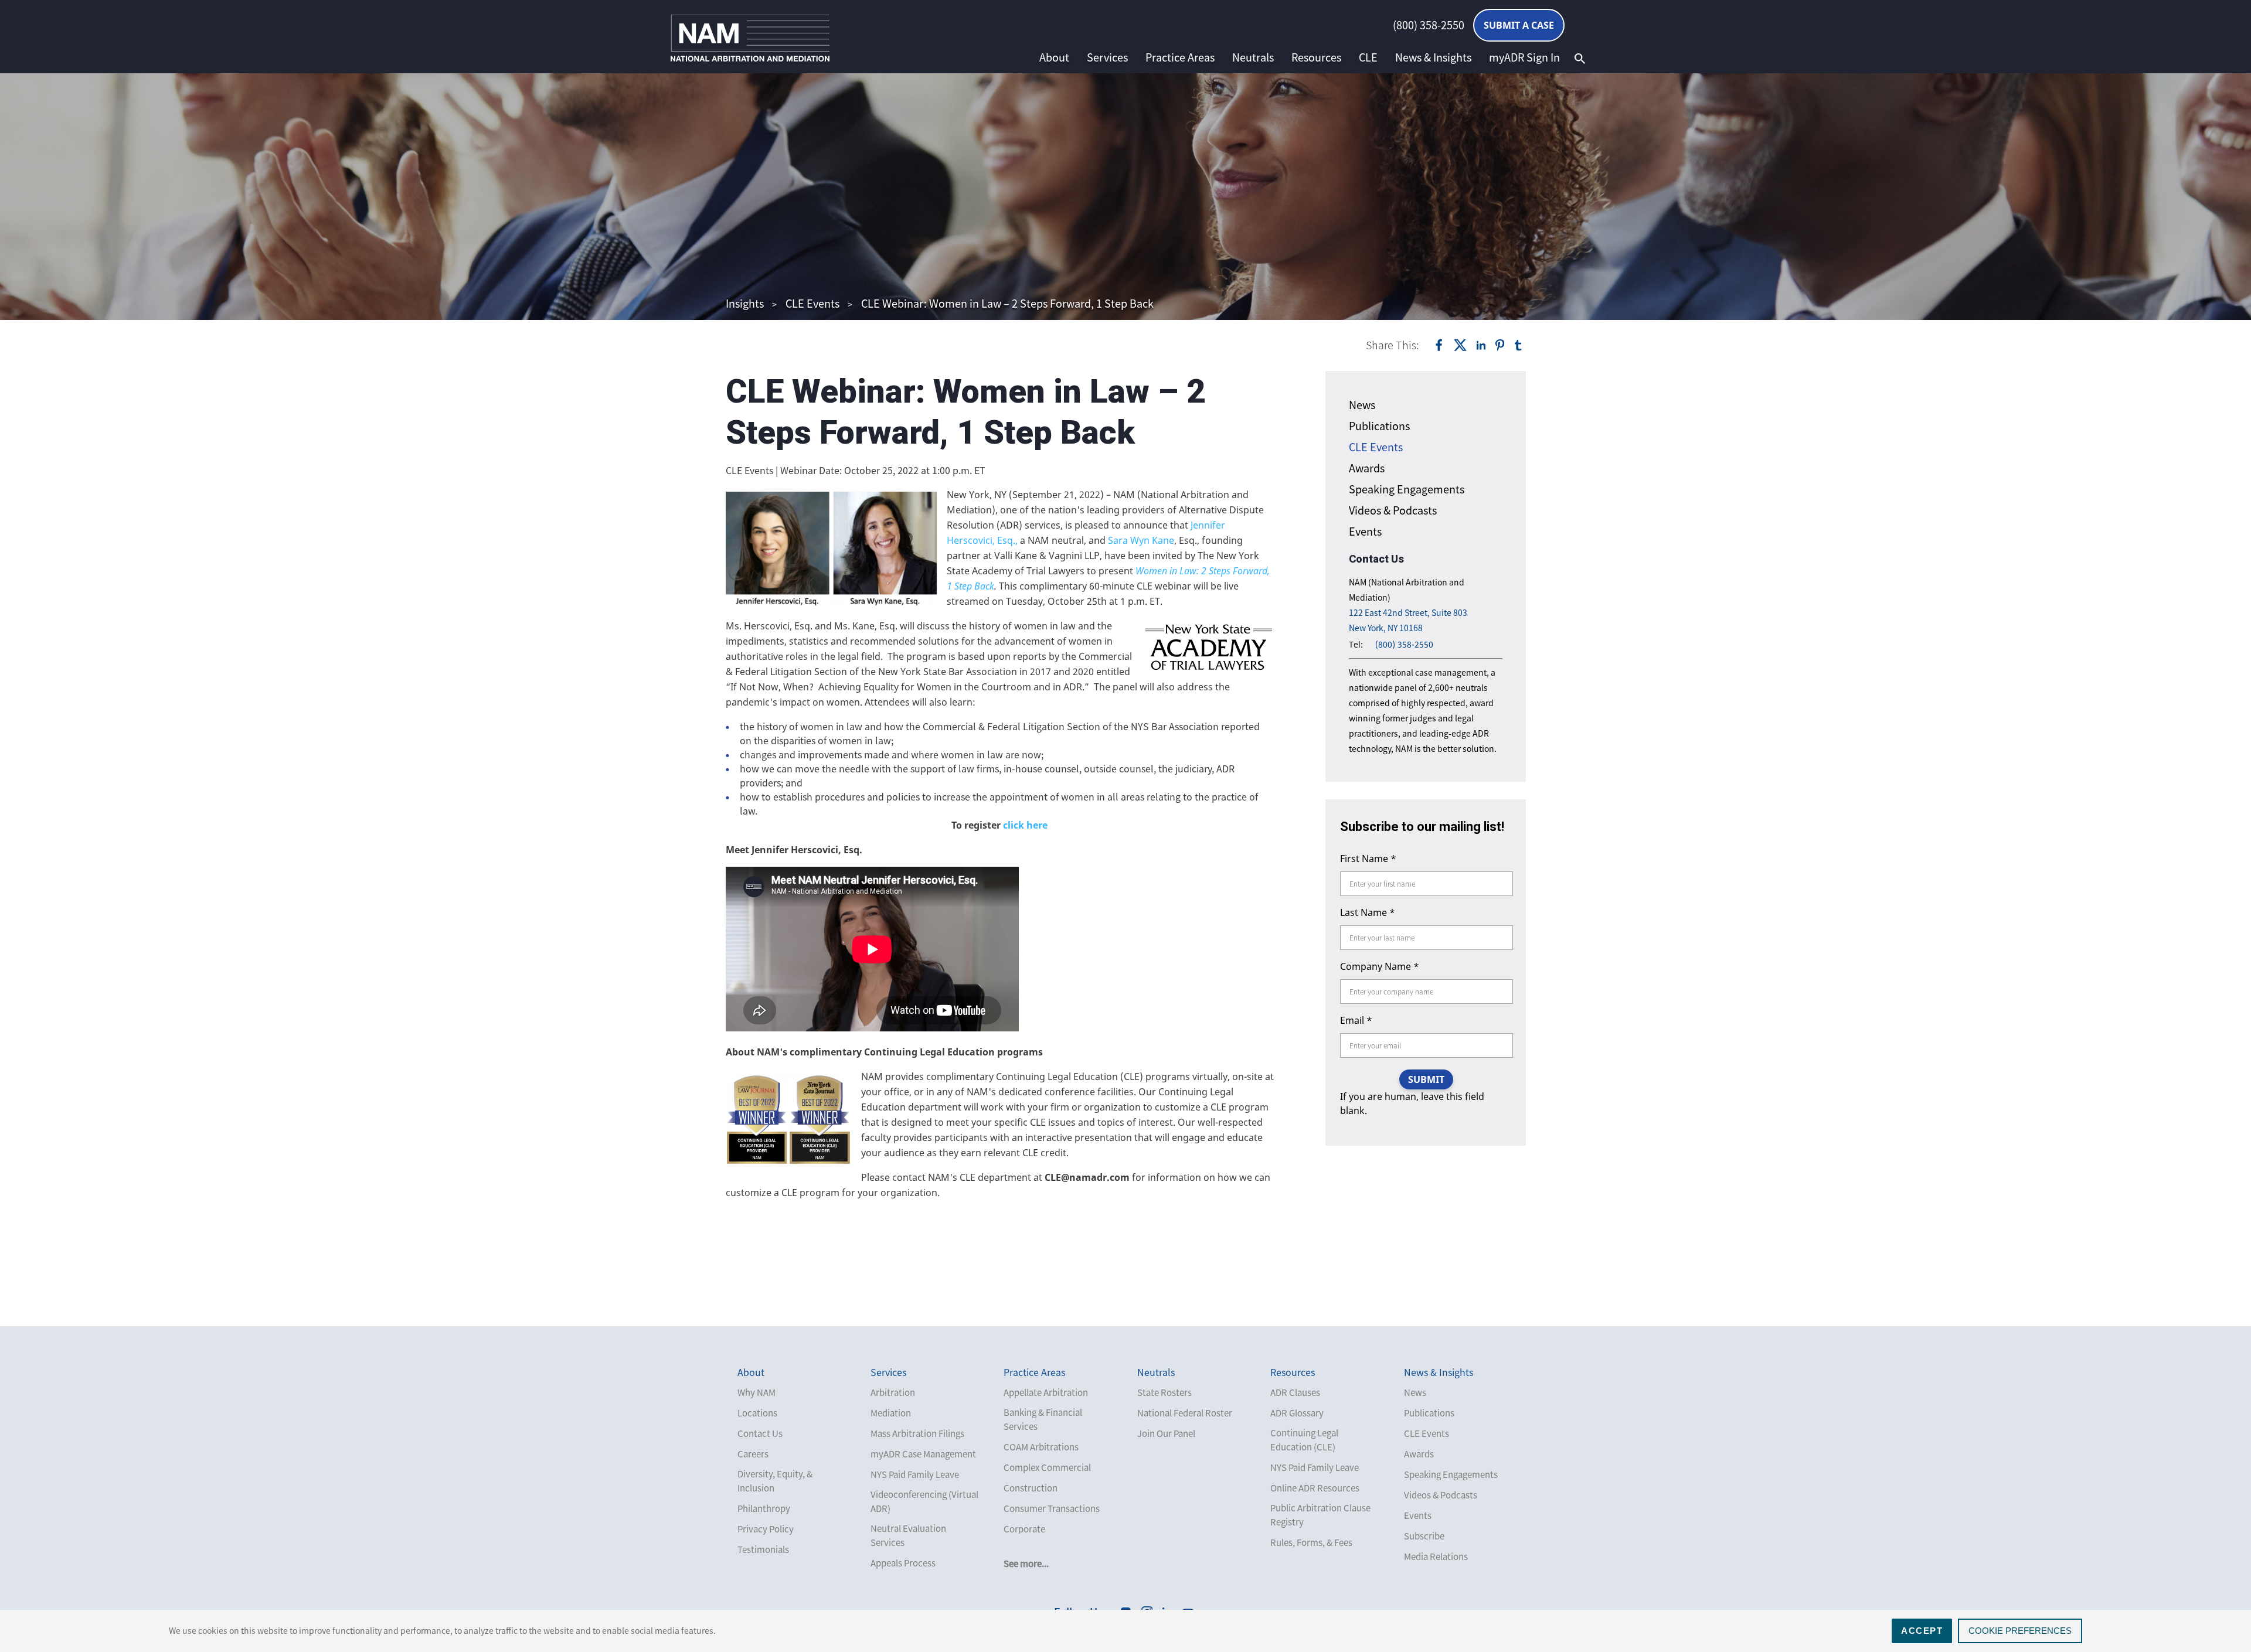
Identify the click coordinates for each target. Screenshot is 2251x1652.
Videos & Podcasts (1393, 510)
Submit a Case (1519, 25)
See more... (1026, 1564)
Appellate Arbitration (1046, 1392)
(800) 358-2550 (1429, 25)
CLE (1368, 57)
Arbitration (893, 1392)
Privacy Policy (766, 1529)
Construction (1031, 1488)
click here (1024, 825)
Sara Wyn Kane (1140, 540)
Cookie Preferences (2020, 1631)
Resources (1316, 57)
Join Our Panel (1166, 1433)
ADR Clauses (1295, 1392)
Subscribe (1424, 1536)
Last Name (1368, 912)
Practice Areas (1180, 57)
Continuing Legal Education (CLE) (1304, 1440)
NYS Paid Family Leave (915, 1474)
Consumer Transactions (1052, 1508)
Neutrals (1253, 57)
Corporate (1024, 1529)
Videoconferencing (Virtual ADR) (924, 1501)
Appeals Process (903, 1563)
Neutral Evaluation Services (908, 1535)
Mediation (891, 1413)
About (1054, 57)
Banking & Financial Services (1043, 1419)
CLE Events (812, 303)
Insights (745, 303)
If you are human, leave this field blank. (1412, 1103)
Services (1107, 57)
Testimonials (763, 1549)
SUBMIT (1426, 1079)
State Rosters (1164, 1392)
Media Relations (1436, 1556)
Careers (753, 1454)
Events (1365, 531)
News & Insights (1433, 57)
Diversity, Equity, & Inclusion (775, 1481)
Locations (757, 1413)
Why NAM (756, 1392)
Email (1356, 1020)
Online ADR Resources (1315, 1488)
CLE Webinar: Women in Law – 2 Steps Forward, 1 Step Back (1007, 303)
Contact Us (760, 1433)
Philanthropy (764, 1508)
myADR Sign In (1524, 57)
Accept (1922, 1631)
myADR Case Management (923, 1454)
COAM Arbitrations (1041, 1447)
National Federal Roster (1185, 1413)
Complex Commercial (1047, 1467)
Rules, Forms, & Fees (1311, 1542)
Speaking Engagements (1407, 489)
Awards (1367, 468)
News (1362, 405)
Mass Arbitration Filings (917, 1433)
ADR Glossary (1297, 1413)
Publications (1379, 426)
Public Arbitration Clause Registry (1320, 1515)
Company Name (1380, 966)
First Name (1368, 859)
